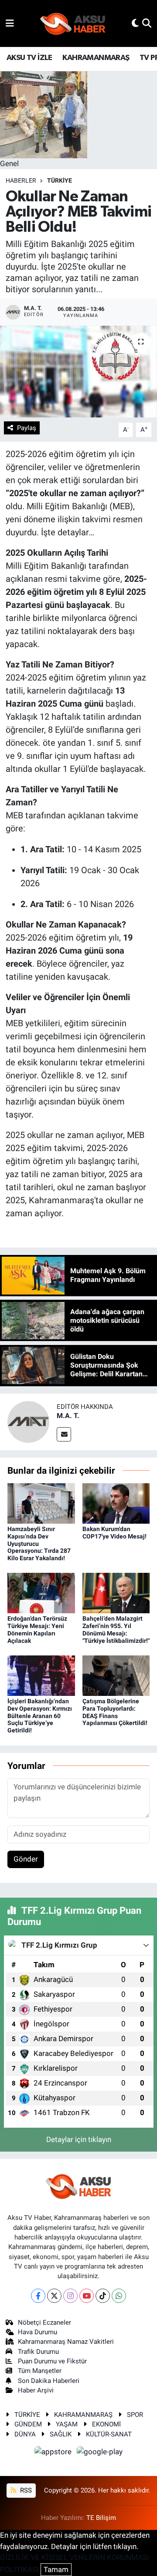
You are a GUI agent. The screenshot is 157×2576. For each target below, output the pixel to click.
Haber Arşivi (36, 2390)
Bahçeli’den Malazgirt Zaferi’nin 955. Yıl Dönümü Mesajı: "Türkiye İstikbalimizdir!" (116, 1629)
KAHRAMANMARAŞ (96, 58)
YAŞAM (67, 2424)
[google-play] (100, 2453)
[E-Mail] (64, 1434)
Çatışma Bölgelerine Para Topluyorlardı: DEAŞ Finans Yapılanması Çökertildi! (115, 1712)
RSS (25, 2490)
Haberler (21, 180)
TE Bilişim (101, 2518)
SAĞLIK (61, 2434)
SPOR (135, 2415)
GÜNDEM (28, 2424)
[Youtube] (87, 2296)
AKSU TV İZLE (29, 58)
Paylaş (27, 428)
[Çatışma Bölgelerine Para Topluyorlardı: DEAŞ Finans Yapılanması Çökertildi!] (116, 1675)
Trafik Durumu (38, 2352)
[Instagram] (70, 2296)
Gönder (26, 1859)
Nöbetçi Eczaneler (44, 2322)
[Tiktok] (103, 2296)
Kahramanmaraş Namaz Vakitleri (66, 2342)
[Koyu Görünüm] (135, 23)
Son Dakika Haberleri (49, 2381)
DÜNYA (25, 2434)
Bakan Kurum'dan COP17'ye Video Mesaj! (114, 1533)
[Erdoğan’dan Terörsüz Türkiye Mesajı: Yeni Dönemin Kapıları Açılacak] (41, 1592)
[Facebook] (38, 2296)
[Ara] (147, 23)
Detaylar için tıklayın (79, 2139)
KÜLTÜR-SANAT (109, 2434)
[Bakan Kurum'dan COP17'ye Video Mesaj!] (116, 1503)
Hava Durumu (38, 2332)
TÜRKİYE (60, 180)
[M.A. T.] (28, 1421)
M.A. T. (68, 1416)
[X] (54, 2296)
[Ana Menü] (10, 23)
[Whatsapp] (119, 2296)
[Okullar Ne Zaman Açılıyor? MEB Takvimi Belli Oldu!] (78, 372)
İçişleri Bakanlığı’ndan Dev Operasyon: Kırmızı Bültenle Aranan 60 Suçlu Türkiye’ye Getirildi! (40, 1716)
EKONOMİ (106, 2424)
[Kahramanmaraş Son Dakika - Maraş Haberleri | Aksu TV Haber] (73, 24)
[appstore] (54, 2453)
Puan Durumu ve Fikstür (52, 2361)
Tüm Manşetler (40, 2371)
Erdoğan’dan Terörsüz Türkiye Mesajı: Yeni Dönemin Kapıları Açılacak (37, 1629)
